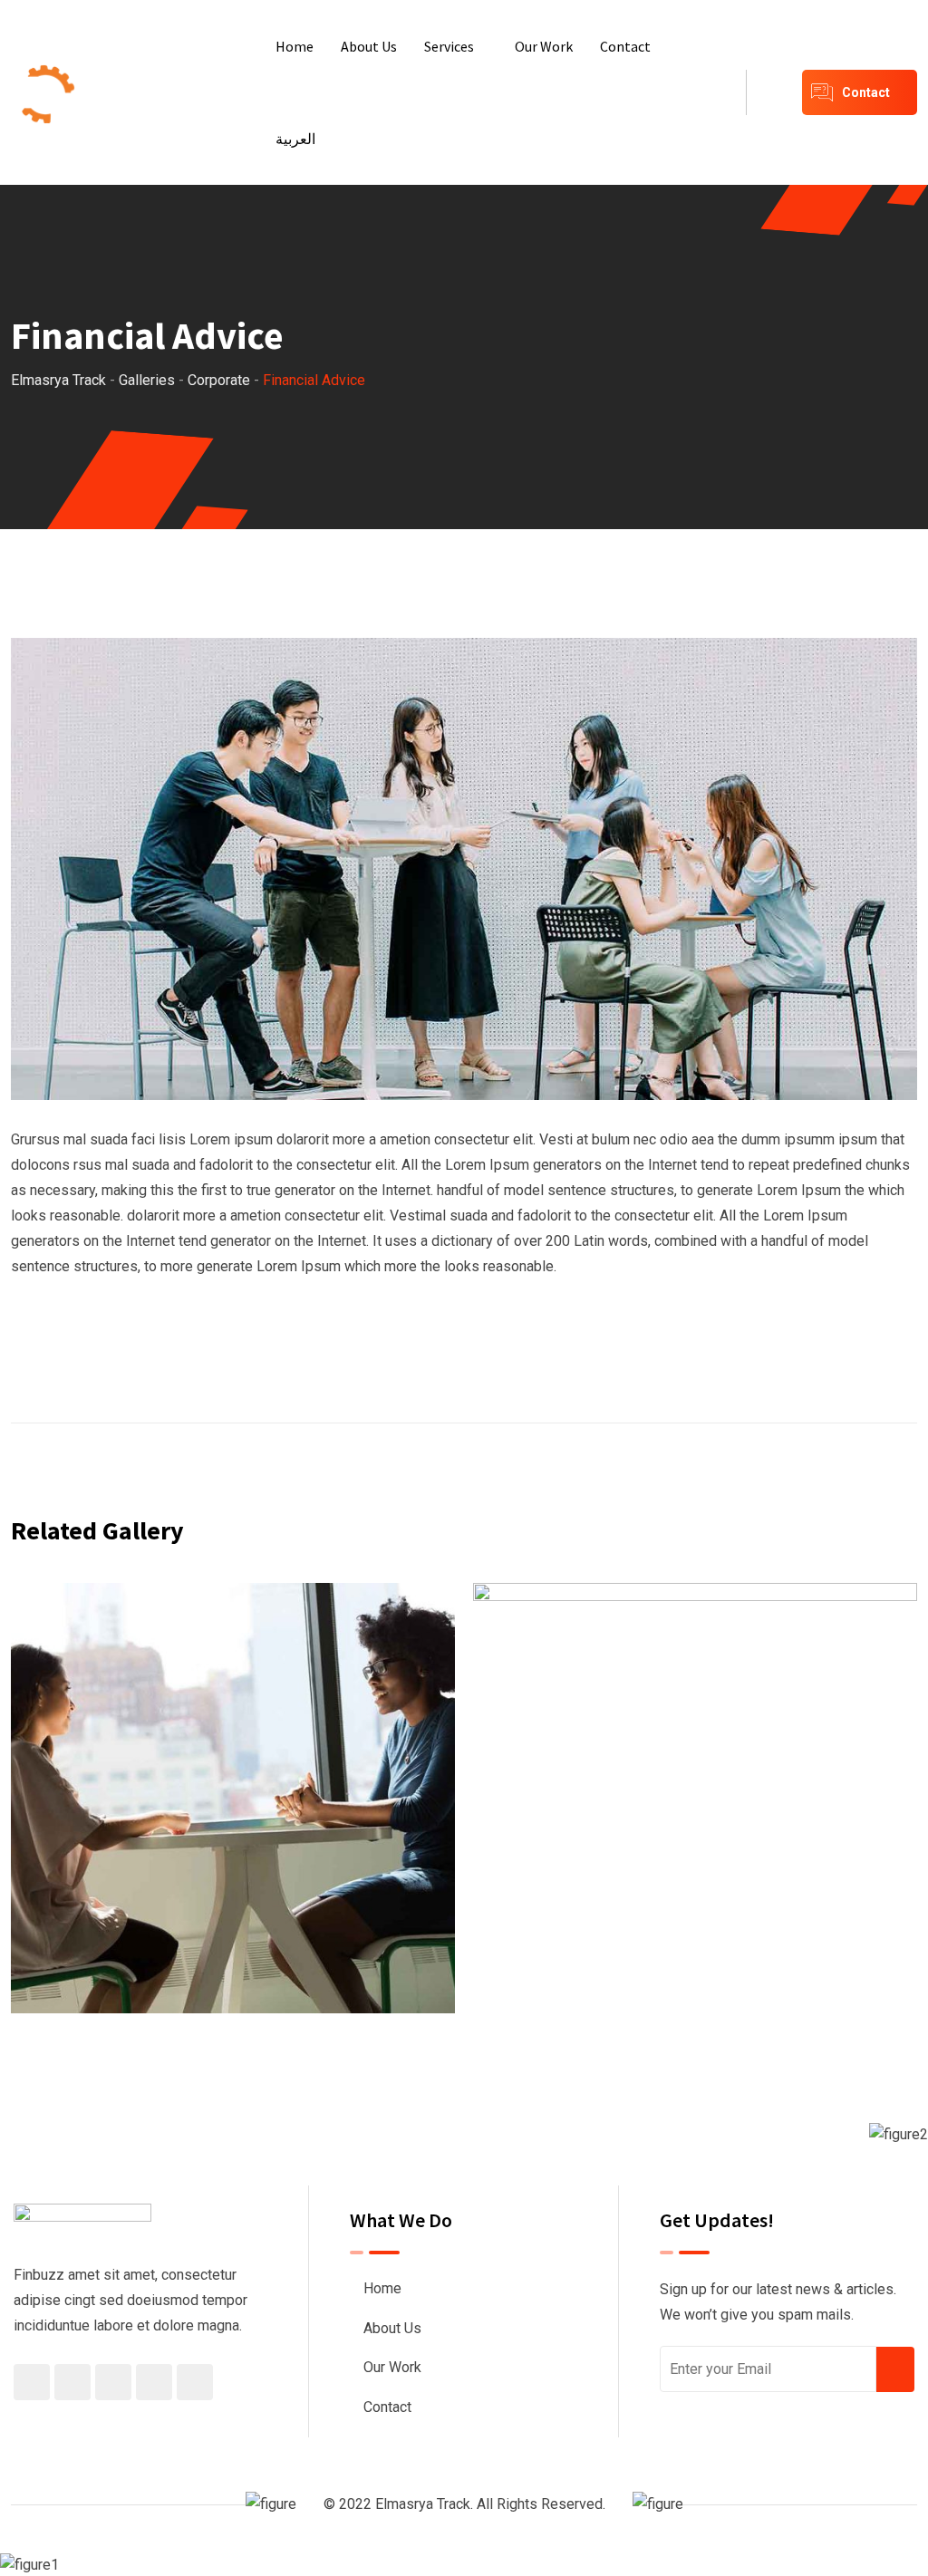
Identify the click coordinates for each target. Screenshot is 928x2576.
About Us (369, 46)
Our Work (544, 46)
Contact (625, 46)
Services (449, 46)
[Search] (774, 92)
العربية (295, 139)
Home (295, 46)
